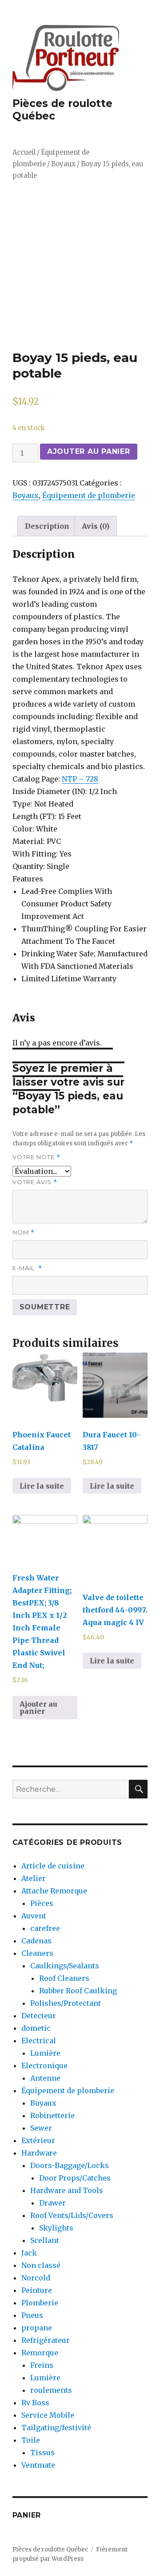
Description (47, 526)
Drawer (52, 2203)
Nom (24, 1232)
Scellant (45, 2240)
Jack (29, 2253)
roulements (51, 2390)
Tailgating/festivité (56, 2428)
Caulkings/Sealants (65, 1966)
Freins (42, 2365)
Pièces (42, 1903)
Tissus (42, 2453)
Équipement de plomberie (89, 495)
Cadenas (36, 1941)
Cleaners (37, 1953)
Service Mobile (48, 2415)
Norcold (36, 2278)
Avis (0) (96, 526)
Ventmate (38, 2465)
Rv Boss (35, 2403)
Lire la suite (42, 1486)
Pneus (32, 2315)
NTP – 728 (80, 779)
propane (37, 2328)
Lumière (45, 2053)
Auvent (34, 1916)
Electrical (39, 2041)
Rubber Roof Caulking (78, 1991)
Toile (31, 2440)
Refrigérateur (46, 2340)
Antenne (45, 2078)
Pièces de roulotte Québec (50, 2549)
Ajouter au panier (89, 451)
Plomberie (40, 2303)
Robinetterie (52, 2115)
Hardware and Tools (67, 2190)
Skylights (56, 2228)
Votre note (36, 1157)
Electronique (44, 2066)
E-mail (27, 1268)
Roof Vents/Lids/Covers (72, 2215)
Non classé (41, 2265)
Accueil (24, 152)
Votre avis (35, 1182)
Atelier (34, 1878)
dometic (36, 2028)
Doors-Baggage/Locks (70, 2165)
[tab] (47, 526)
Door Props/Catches (75, 2178)
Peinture (37, 2290)
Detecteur (39, 2016)
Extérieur (38, 2140)
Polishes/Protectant (66, 2003)
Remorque (40, 2353)
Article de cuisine (53, 1866)
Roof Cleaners (64, 1978)
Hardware (39, 2153)
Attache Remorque (54, 1891)
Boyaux (63, 164)
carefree (45, 1928)
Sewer (41, 2128)
